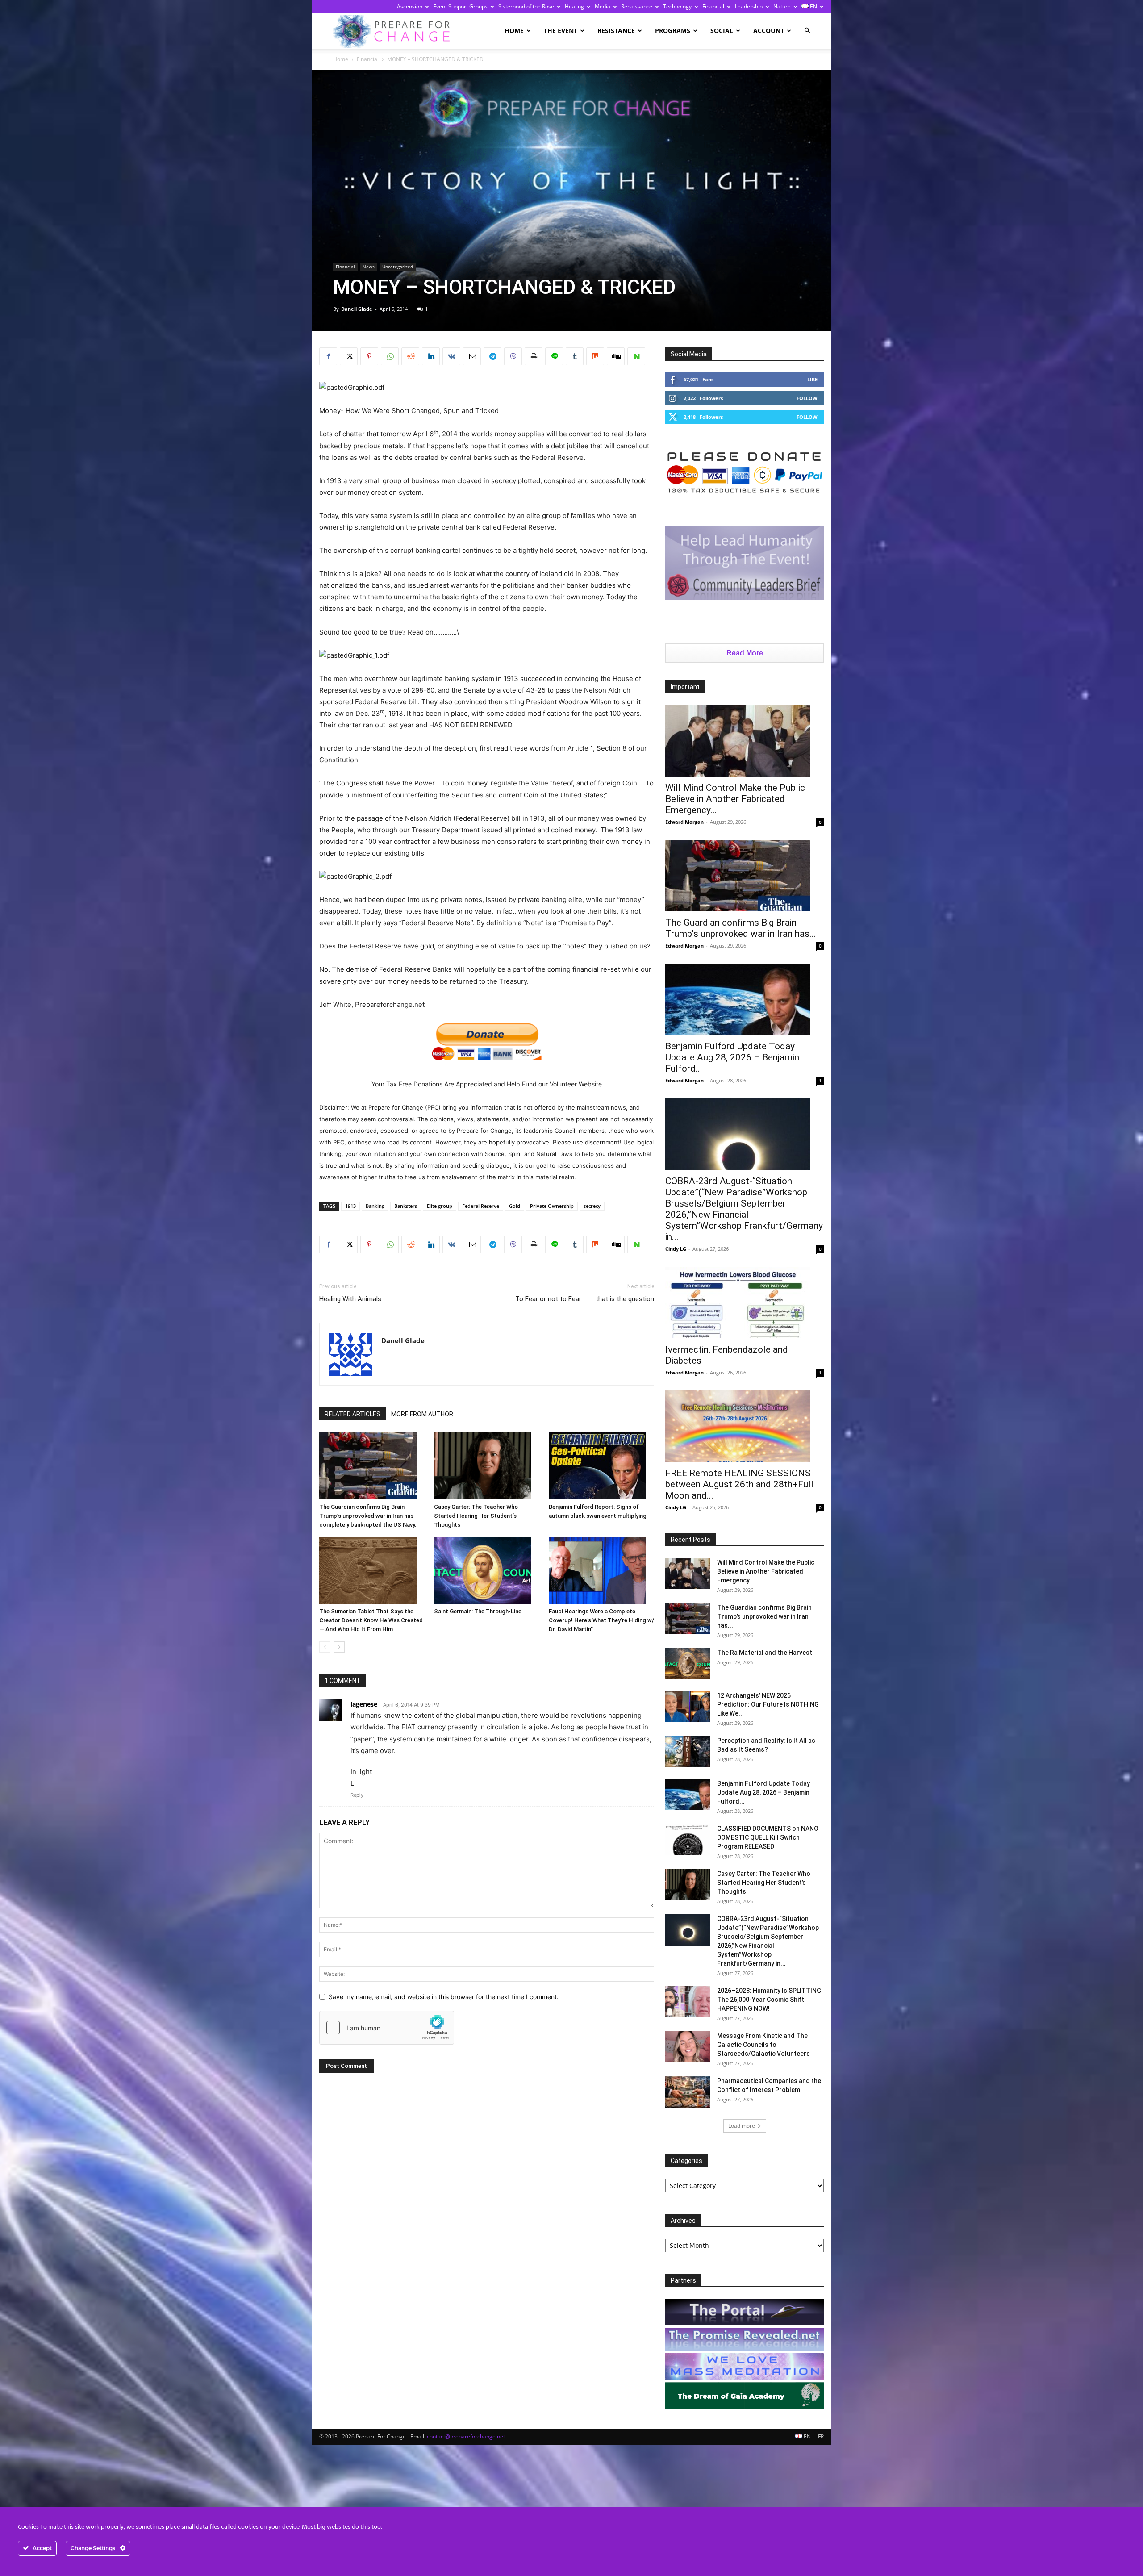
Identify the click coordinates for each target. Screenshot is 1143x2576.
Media (603, 6)
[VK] (451, 356)
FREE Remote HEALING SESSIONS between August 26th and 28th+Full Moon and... (739, 1484)
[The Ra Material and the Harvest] (688, 1664)
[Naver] (636, 356)
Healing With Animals (350, 1299)
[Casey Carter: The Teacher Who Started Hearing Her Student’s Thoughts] (487, 1466)
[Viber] (513, 356)
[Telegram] (492, 356)
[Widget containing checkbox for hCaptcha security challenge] (387, 2028)
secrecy (592, 1206)
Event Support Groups (460, 6)
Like (812, 379)
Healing (574, 6)
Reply (357, 1795)
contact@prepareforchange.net (466, 2436)
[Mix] (595, 356)
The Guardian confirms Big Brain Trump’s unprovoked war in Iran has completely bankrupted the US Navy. (368, 1516)
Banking (375, 1206)
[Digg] (616, 356)
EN (813, 6)
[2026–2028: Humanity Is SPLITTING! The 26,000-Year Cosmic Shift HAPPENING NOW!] (688, 2002)
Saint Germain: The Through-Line (478, 1611)
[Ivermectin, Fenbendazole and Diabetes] (745, 1303)
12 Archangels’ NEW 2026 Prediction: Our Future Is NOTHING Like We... (768, 1704)
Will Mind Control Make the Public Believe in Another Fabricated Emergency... (735, 799)
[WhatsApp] (390, 356)
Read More (745, 653)
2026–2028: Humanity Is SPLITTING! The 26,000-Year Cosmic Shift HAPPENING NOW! (770, 2000)
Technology (677, 6)
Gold (515, 1206)
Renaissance (637, 6)
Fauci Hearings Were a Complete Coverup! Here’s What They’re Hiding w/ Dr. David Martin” (601, 1620)
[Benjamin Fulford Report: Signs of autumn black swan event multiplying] (601, 1466)
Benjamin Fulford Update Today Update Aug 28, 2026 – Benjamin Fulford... (732, 1057)
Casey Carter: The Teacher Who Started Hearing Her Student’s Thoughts (476, 1516)
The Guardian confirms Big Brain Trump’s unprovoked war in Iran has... (741, 928)
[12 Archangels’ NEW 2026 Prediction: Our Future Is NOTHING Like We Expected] (688, 1707)
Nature (782, 6)
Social (722, 31)
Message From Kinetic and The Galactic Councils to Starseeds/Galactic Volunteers (763, 2045)
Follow (807, 398)
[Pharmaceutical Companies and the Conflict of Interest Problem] (688, 2092)
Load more (742, 2126)
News (369, 267)
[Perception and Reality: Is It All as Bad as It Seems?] (688, 1752)
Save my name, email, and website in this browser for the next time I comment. (444, 1997)
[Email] (472, 356)
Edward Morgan (684, 822)
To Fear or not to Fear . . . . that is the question (585, 1299)
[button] (807, 31)
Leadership (749, 6)
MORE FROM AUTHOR (422, 1414)
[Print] (534, 356)
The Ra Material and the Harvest (765, 1653)
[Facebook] (328, 356)
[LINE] (554, 356)
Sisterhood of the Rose (526, 6)
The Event (561, 31)
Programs (673, 31)
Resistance (616, 31)
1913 (350, 1206)
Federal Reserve (481, 1206)
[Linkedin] (431, 356)
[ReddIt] (410, 356)
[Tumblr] (575, 356)
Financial (713, 6)
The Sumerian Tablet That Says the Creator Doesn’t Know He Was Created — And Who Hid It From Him (371, 1620)
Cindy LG (676, 1249)
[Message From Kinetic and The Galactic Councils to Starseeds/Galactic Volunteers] (688, 2047)
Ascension (410, 6)
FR (821, 2436)
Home (514, 31)
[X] (349, 356)
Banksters (406, 1206)
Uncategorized (398, 267)
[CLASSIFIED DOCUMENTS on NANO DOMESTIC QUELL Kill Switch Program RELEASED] (688, 1840)
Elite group (440, 1206)
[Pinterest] (369, 356)
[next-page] (339, 1647)
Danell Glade (357, 309)
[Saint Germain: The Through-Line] (487, 1570)
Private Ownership (552, 1206)
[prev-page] (325, 1647)
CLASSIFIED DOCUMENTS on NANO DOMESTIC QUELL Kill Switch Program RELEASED (768, 1837)
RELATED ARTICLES (352, 1414)
